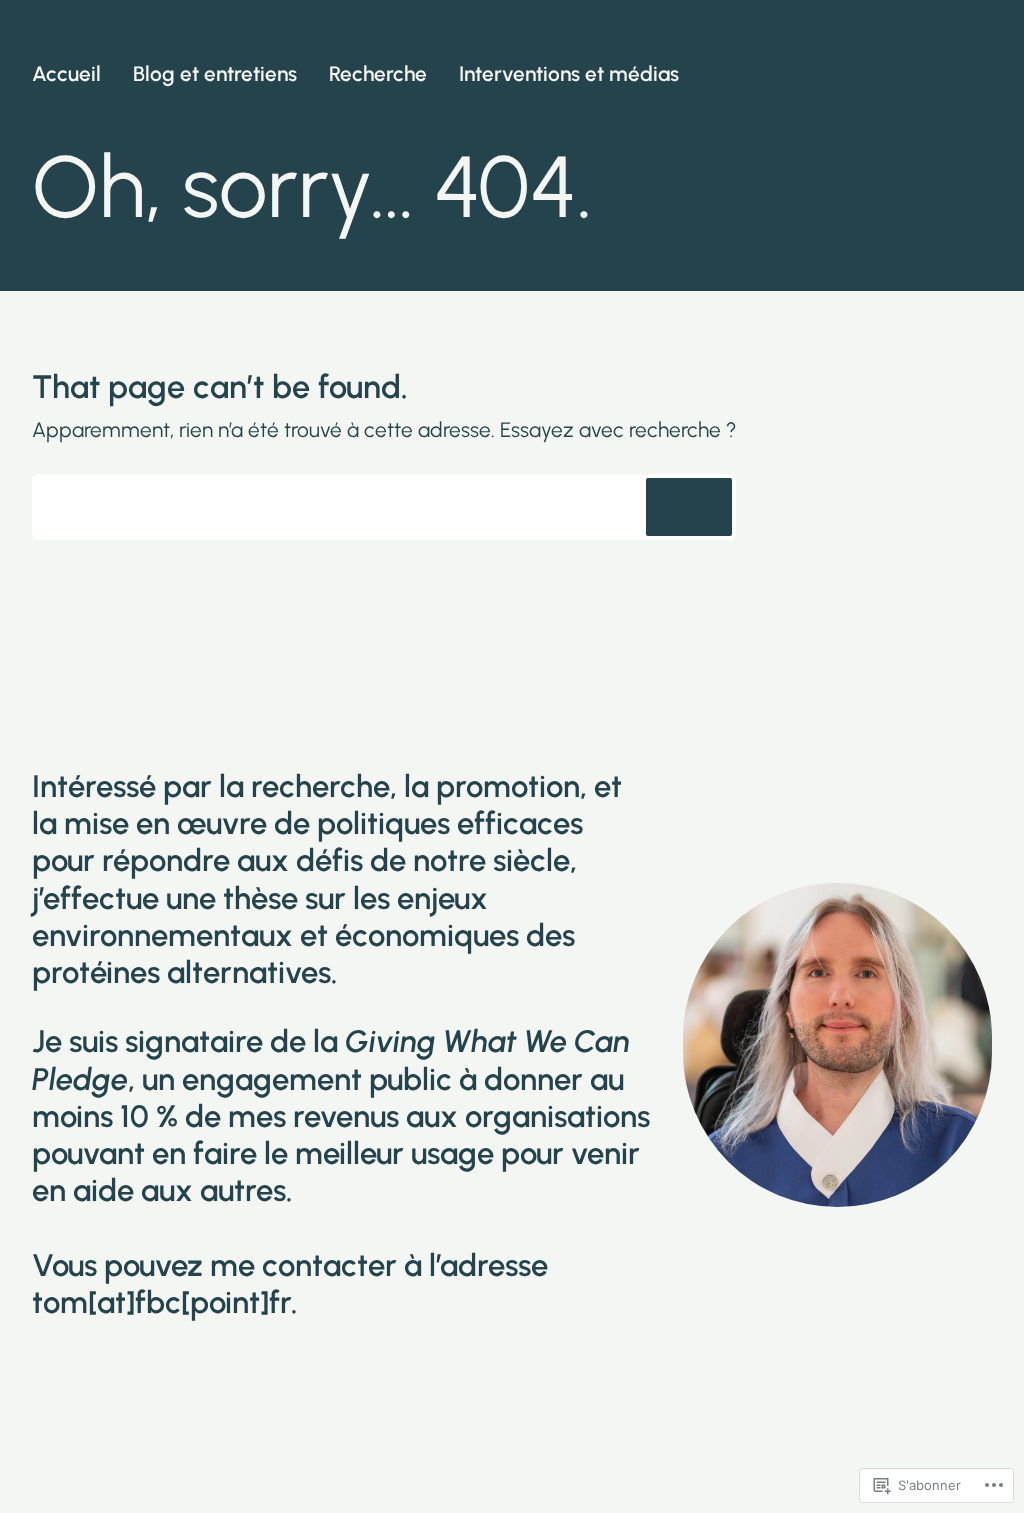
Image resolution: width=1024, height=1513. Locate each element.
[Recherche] (689, 507)
